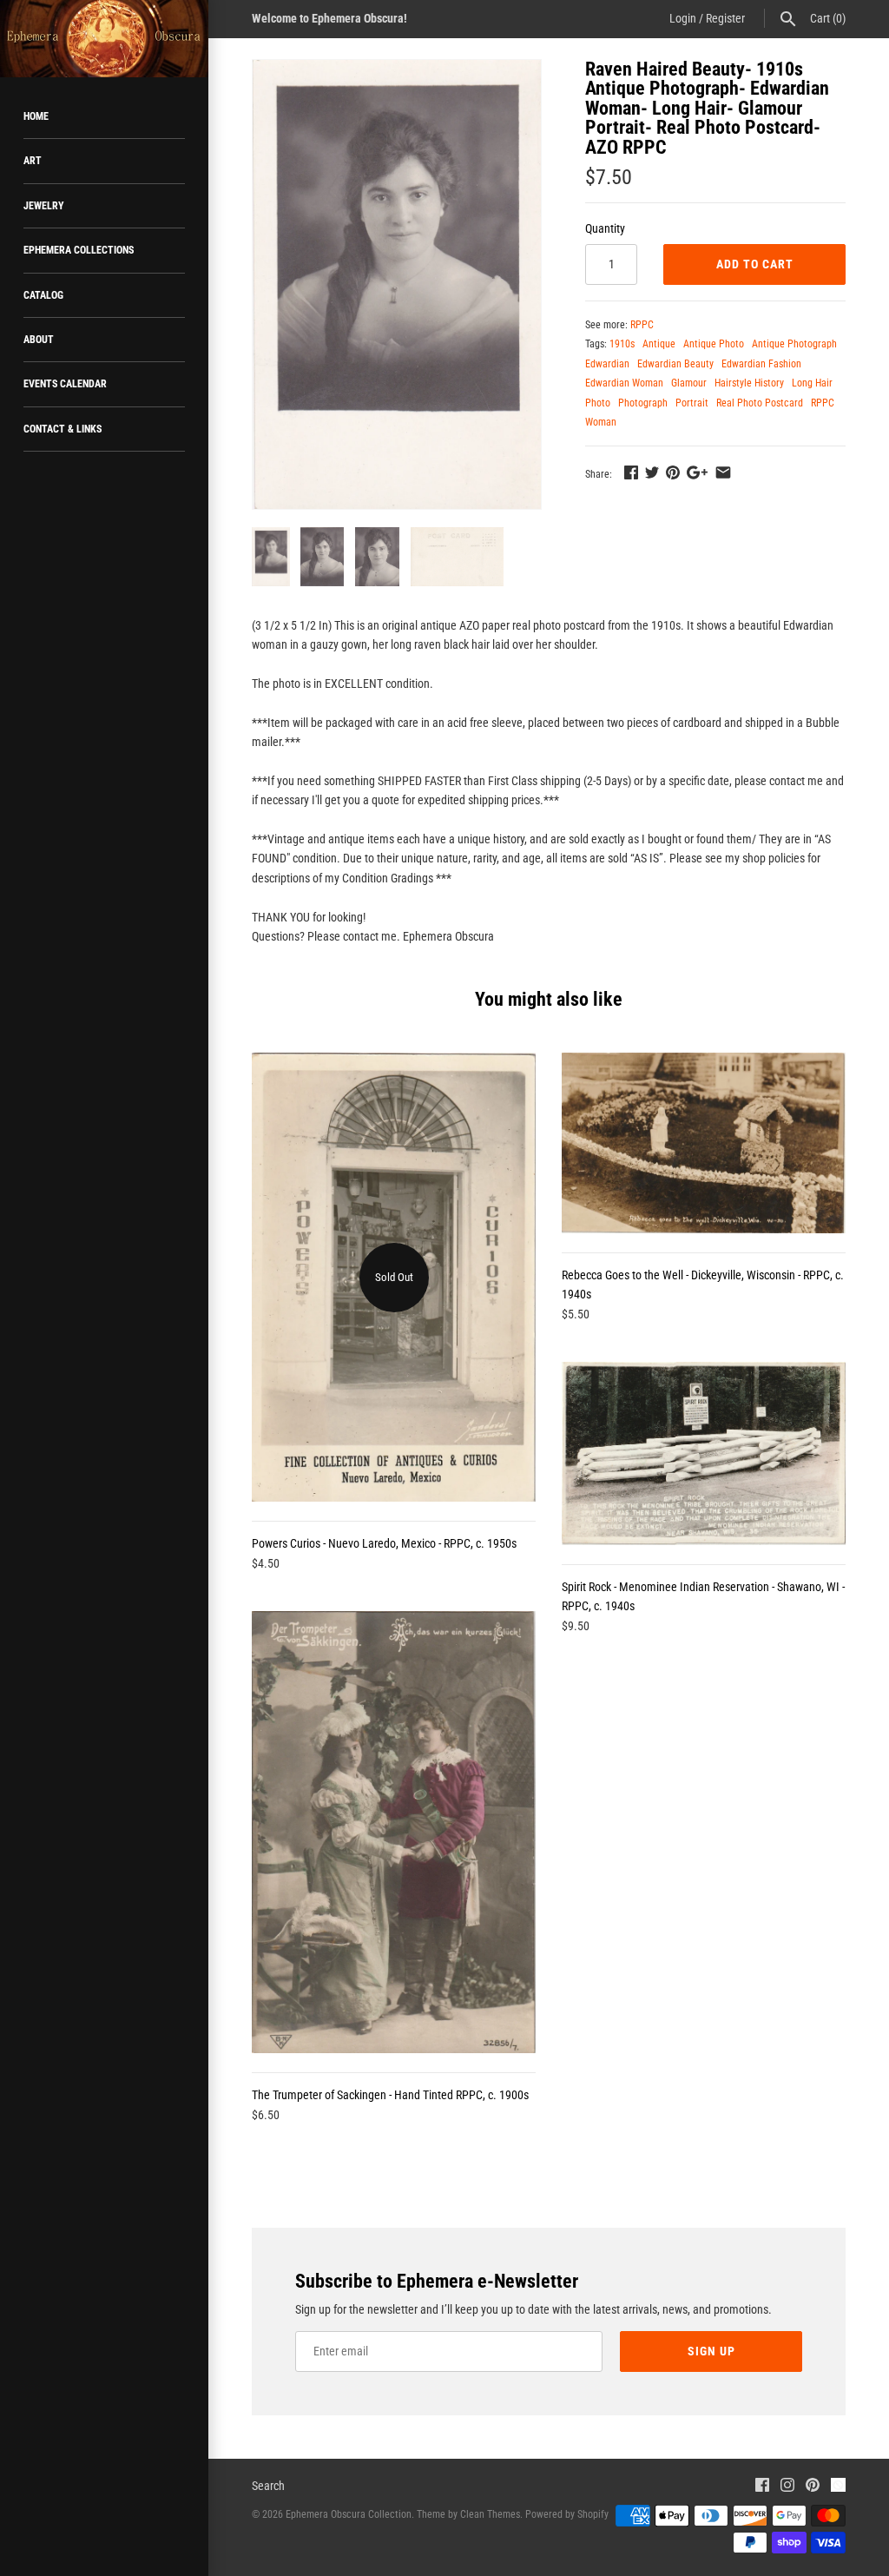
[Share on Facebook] (631, 472)
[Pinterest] (813, 2487)
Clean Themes (490, 2514)
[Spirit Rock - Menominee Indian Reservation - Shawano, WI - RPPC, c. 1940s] (704, 1453)
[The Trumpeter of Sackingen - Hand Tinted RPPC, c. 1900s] (394, 1832)
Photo (598, 403)
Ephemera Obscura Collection (349, 2514)
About (39, 340)
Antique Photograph (794, 344)
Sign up (711, 2351)
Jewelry (44, 206)
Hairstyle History (749, 383)
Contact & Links (63, 429)
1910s (622, 344)
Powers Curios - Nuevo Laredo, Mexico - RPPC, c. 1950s (384, 1543)
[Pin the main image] (673, 472)
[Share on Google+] (697, 472)
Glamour (689, 383)
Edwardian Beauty (675, 364)
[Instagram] (787, 2487)
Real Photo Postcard (760, 403)
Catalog (43, 295)
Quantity (605, 228)
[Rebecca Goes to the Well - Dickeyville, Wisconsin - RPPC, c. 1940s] (704, 1143)
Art (33, 161)
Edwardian (607, 364)
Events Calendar (65, 384)
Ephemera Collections (79, 250)
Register (725, 18)
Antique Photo (714, 344)
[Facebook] (762, 2487)
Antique (659, 344)
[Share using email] (723, 472)
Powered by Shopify (567, 2514)
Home (36, 116)
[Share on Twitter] (652, 472)
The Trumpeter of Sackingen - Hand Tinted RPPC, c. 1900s (390, 2095)
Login (683, 18)
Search (268, 2486)
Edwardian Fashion (761, 364)
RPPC (642, 325)
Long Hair (812, 383)
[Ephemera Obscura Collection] (104, 39)
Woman (601, 422)
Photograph (643, 403)
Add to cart (755, 264)
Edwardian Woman (624, 383)
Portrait (692, 403)
